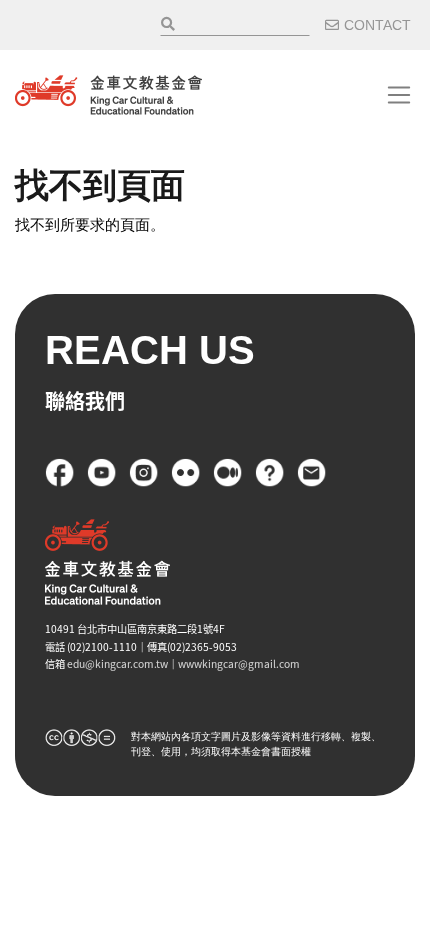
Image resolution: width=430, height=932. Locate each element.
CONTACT (377, 25)
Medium (228, 473)
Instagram (144, 473)
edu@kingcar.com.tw (117, 663)
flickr (186, 473)
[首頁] (108, 95)
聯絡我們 (312, 473)
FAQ (270, 473)
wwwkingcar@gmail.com (239, 663)
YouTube (102, 473)
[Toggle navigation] (399, 95)
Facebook (60, 473)
